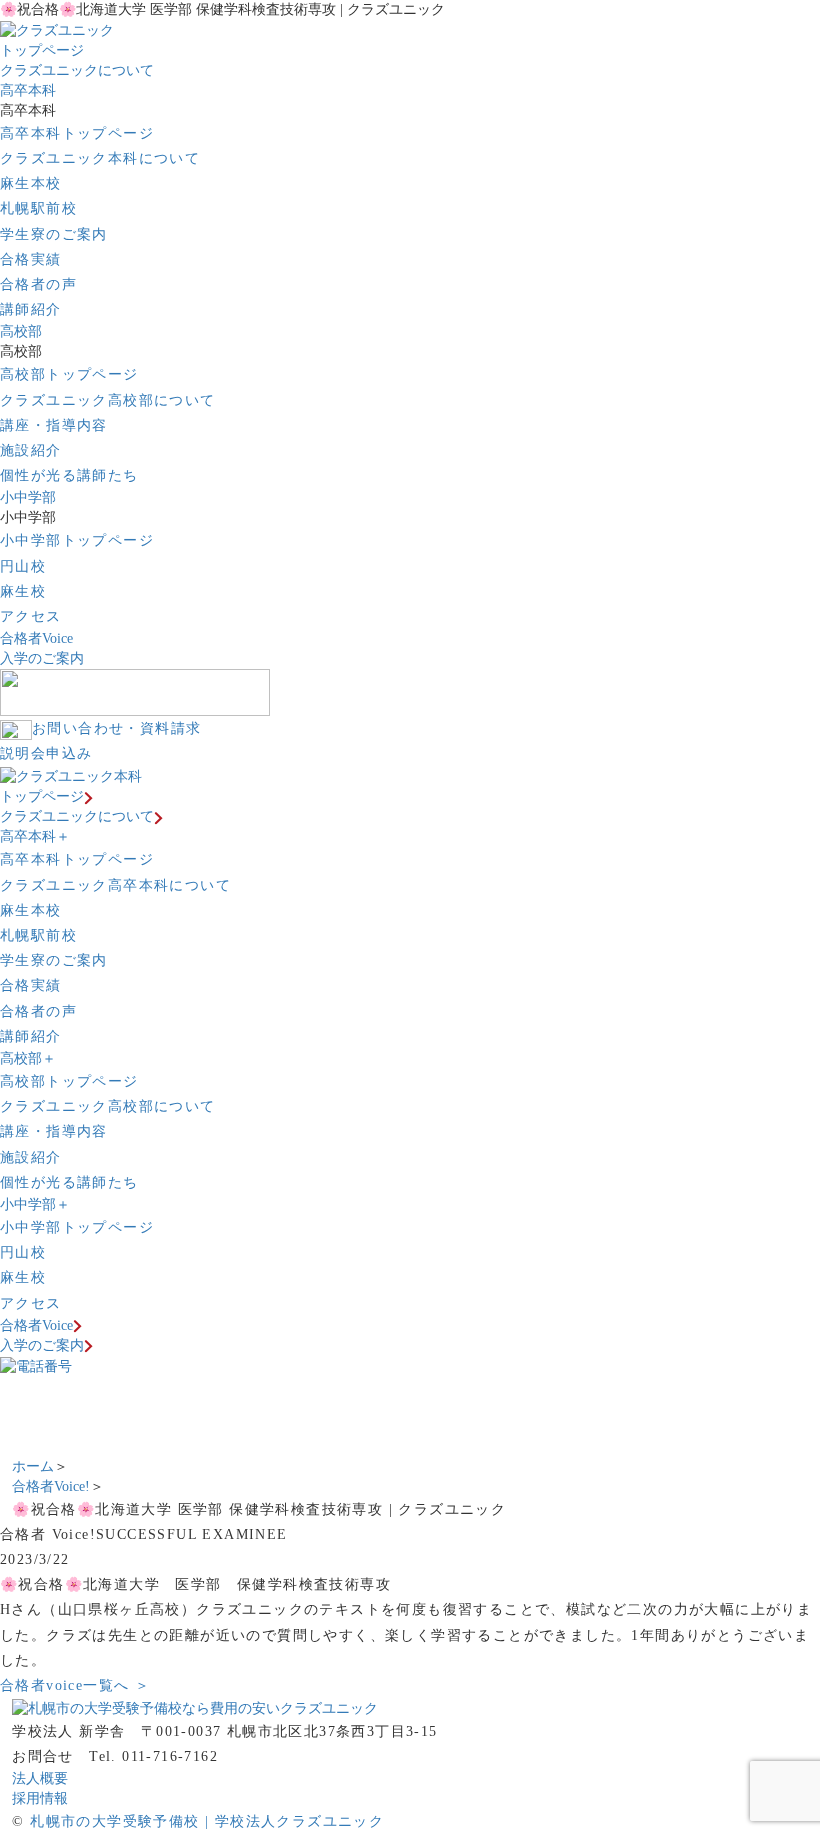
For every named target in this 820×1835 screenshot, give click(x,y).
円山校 (23, 566)
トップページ (42, 50)
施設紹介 (31, 450)
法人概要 (40, 1778)
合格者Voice (36, 638)
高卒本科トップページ (77, 133)
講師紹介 (31, 309)
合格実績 (31, 259)
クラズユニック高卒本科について (115, 885)
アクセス (31, 616)
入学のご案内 (42, 658)
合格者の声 (38, 284)
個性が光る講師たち (69, 475)
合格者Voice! (51, 1486)
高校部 (21, 331)
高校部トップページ (69, 374)
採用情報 (40, 1798)
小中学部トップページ (77, 540)
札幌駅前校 (38, 208)
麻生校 (23, 591)
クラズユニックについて (77, 70)
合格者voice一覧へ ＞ (75, 1685)
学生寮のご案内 (54, 234)
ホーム (33, 1466)
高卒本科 (28, 90)
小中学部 (28, 497)
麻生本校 (31, 183)
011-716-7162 (170, 1756)
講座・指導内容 (54, 425)
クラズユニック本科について (100, 158)
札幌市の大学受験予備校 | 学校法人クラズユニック (207, 1821)
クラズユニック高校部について (108, 400)
